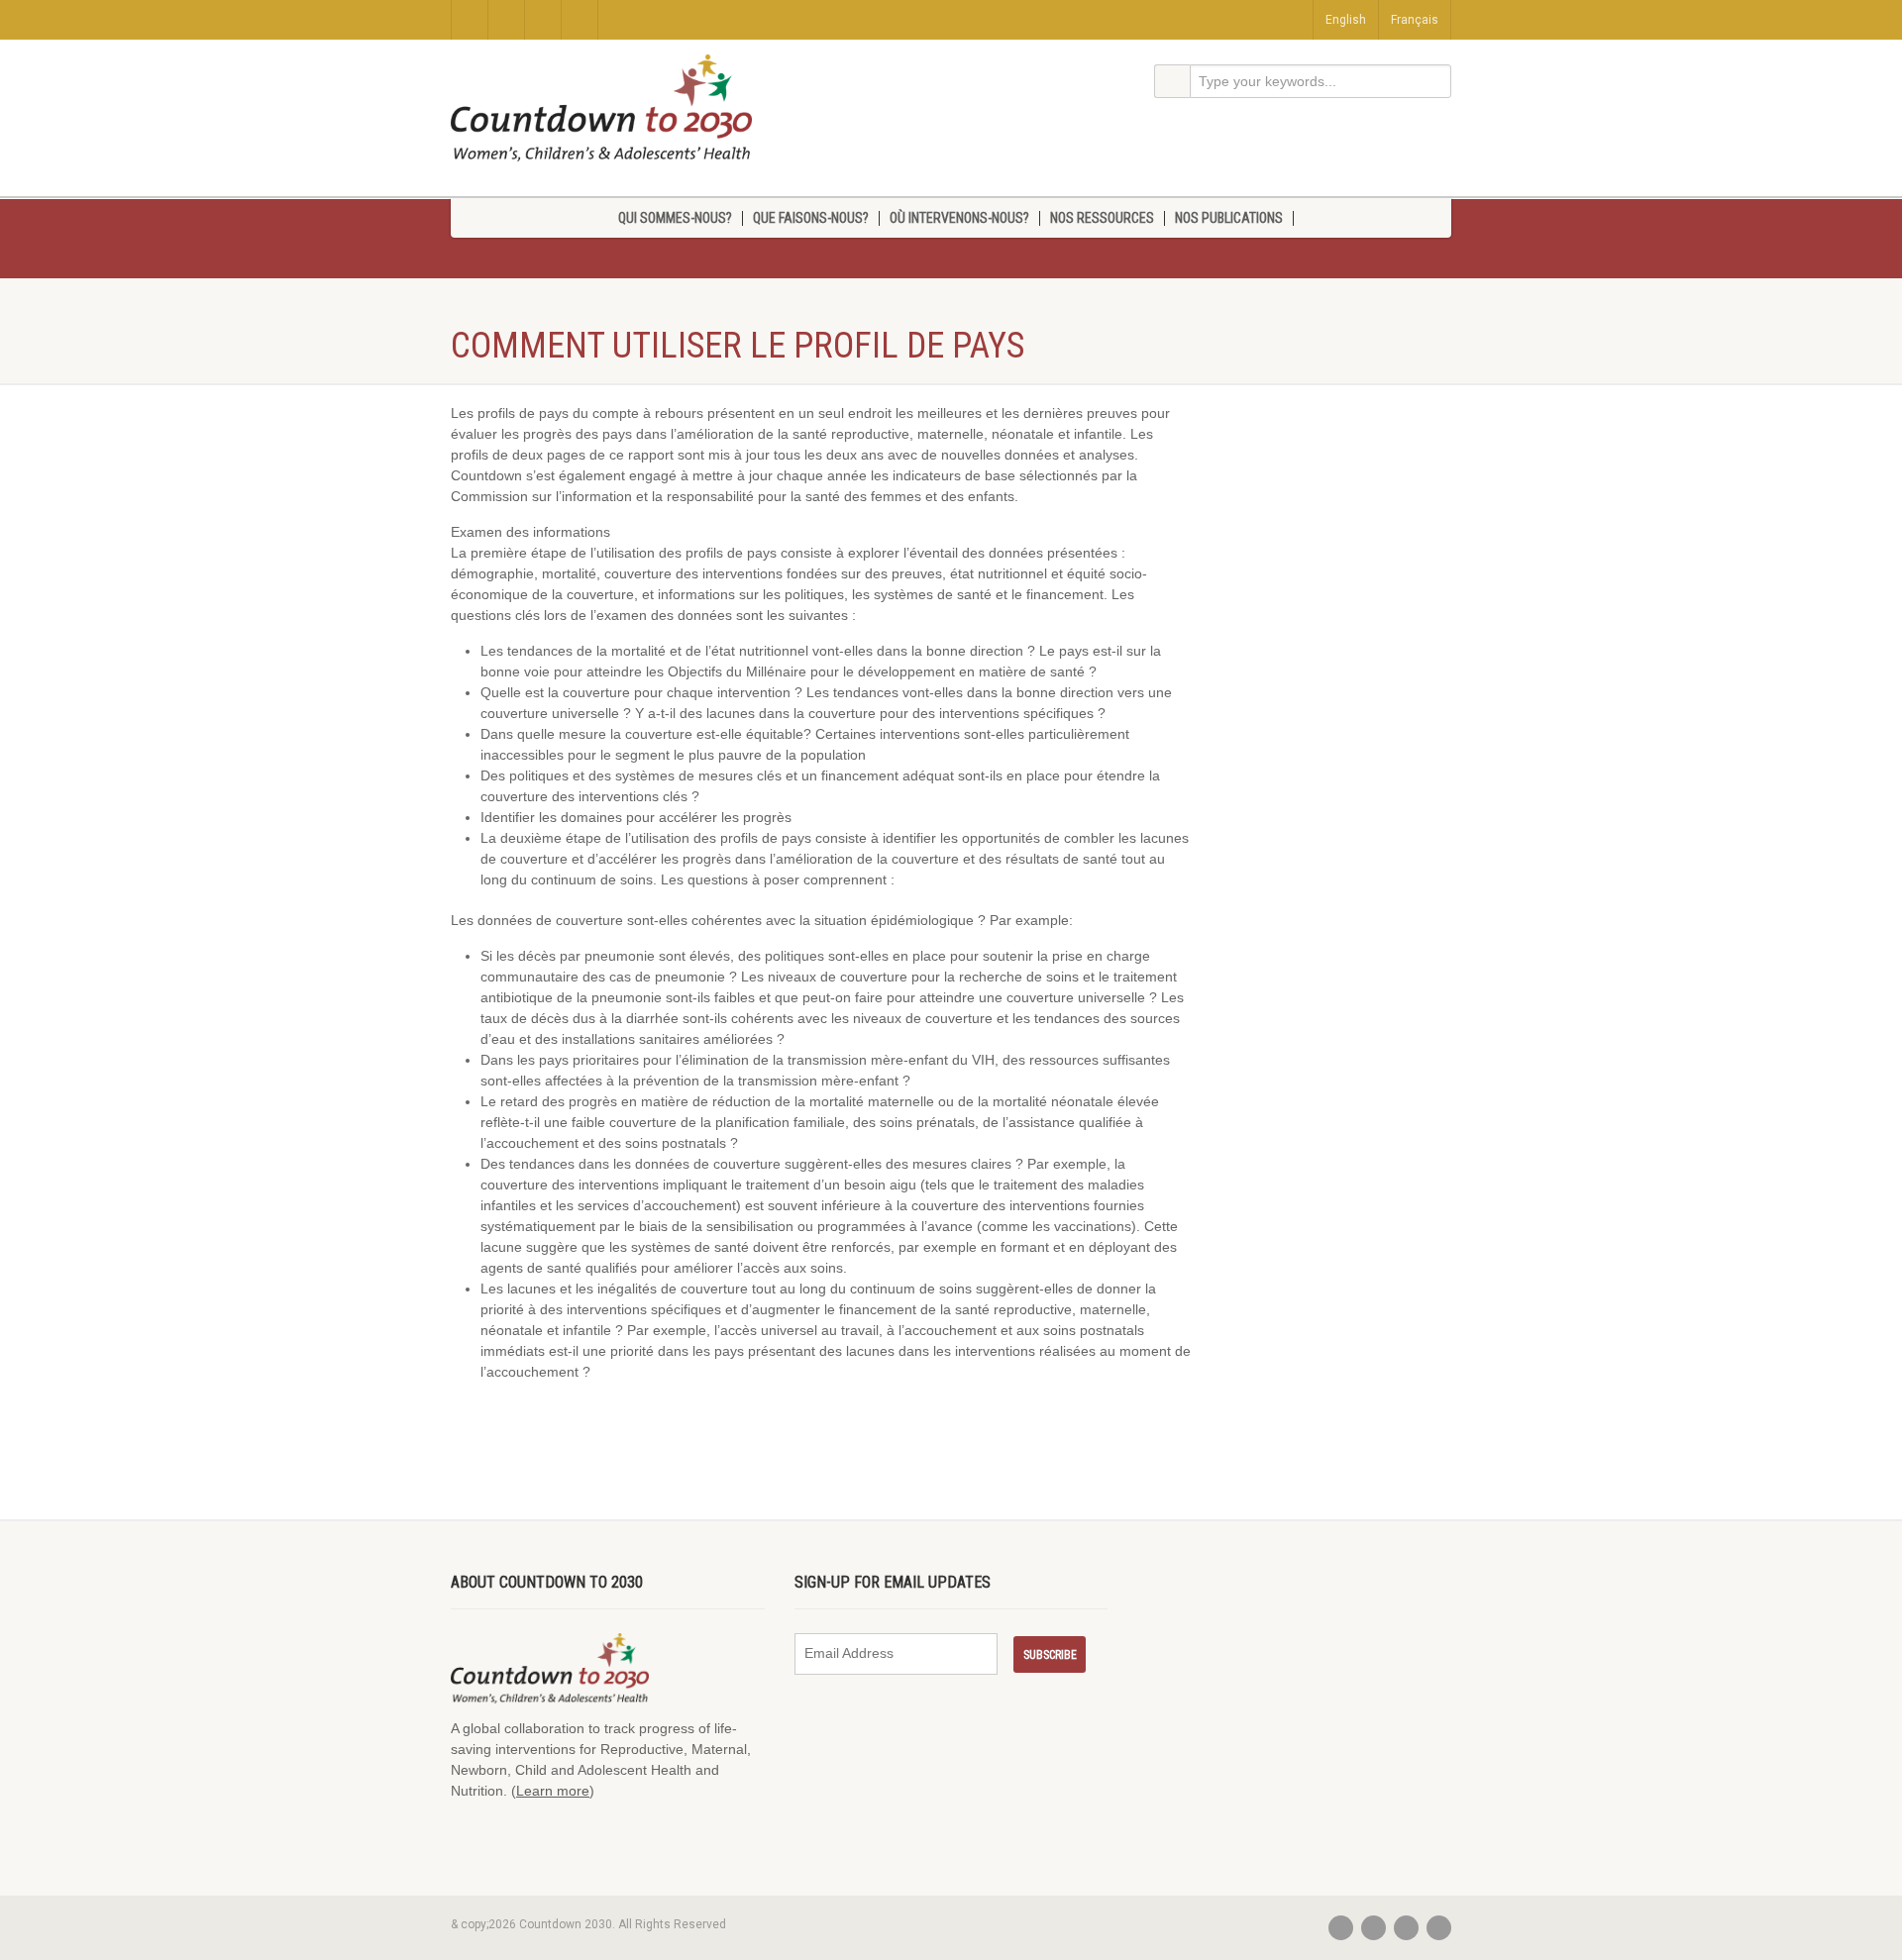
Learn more (553, 1791)
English (1346, 20)
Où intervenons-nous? (959, 218)
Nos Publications (1229, 218)
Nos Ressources (1102, 218)
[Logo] (601, 108)
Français (1415, 20)
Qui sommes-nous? (675, 218)
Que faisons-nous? (811, 218)
